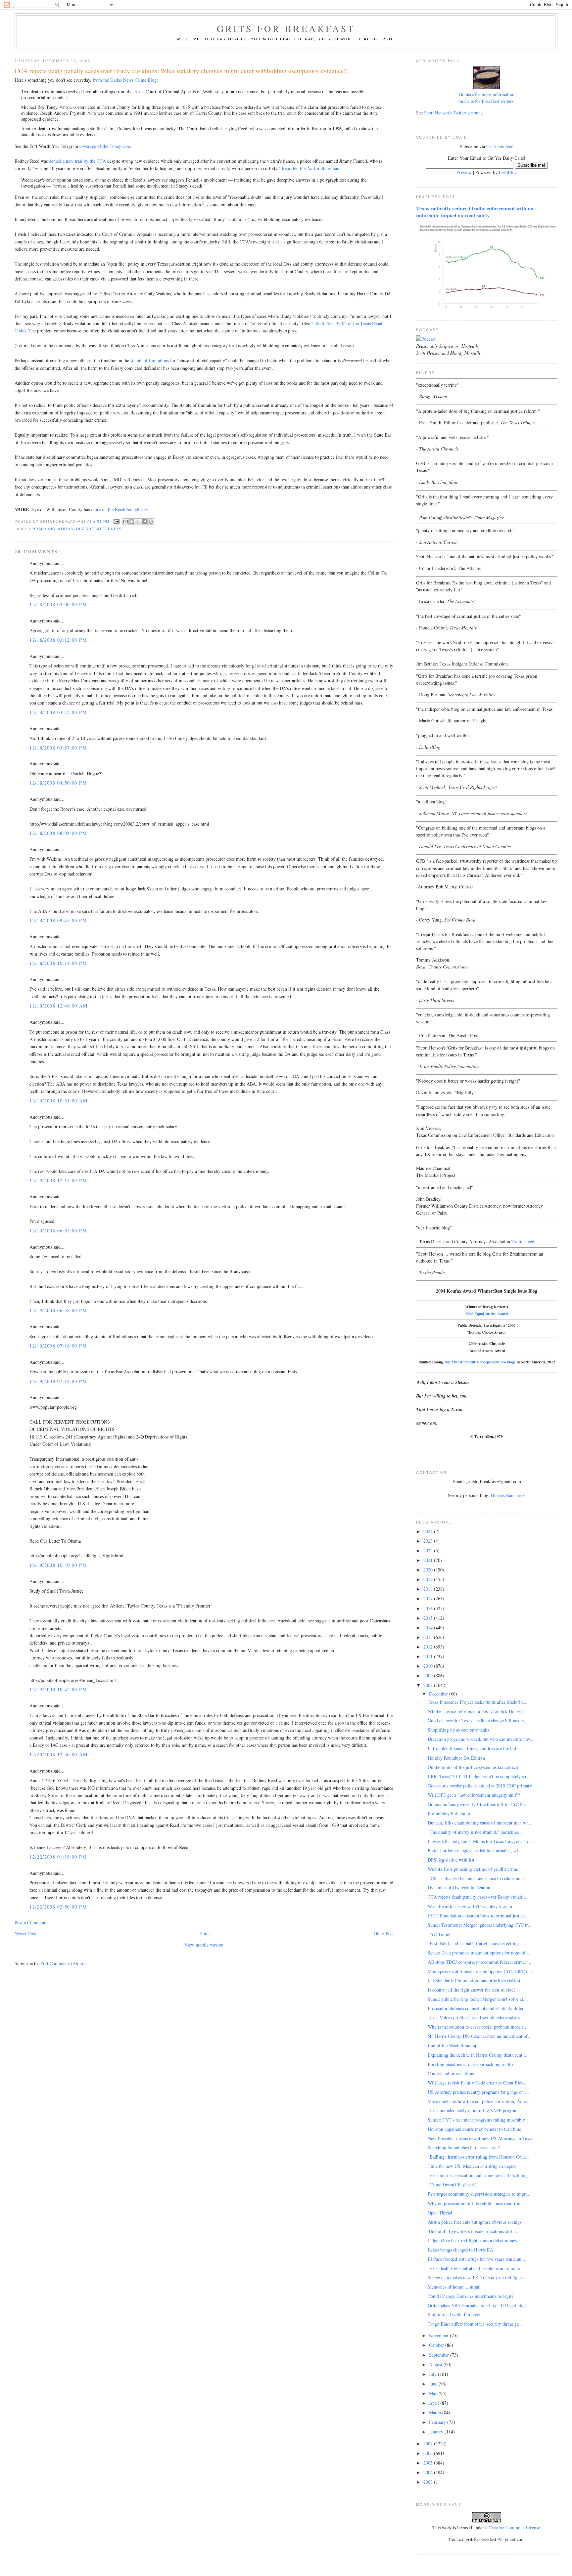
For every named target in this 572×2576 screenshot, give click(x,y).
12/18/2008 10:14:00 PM (58, 963)
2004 (429, 2472)
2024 (429, 1531)
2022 (429, 1550)
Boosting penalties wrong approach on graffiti (470, 2064)
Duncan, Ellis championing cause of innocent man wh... (480, 1823)
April (435, 2403)
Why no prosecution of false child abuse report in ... (477, 2203)
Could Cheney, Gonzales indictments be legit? (471, 2296)
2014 (429, 1628)
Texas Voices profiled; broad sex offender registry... (476, 2018)
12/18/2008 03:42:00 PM (58, 712)
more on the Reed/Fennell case (120, 509)
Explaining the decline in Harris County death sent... (477, 2055)
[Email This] (125, 522)
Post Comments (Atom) (63, 1963)
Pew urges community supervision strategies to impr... (478, 2194)
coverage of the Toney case (105, 146)
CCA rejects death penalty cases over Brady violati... (477, 1897)
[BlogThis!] (132, 522)
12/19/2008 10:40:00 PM (58, 1565)
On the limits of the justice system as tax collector (474, 1767)
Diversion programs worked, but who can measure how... (481, 1739)
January (437, 2432)
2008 (429, 1685)
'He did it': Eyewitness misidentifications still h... (474, 2231)
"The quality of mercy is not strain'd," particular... (475, 1832)
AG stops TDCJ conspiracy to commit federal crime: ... (479, 1962)
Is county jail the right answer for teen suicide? (472, 1990)
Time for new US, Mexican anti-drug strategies (472, 2166)
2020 (429, 1570)
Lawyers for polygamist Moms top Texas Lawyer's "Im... (481, 1841)
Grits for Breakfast (286, 28)
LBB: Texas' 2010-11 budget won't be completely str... (479, 1776)
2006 (429, 2453)
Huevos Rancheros (508, 1495)
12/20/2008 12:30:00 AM (58, 1755)
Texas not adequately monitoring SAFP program (473, 2110)
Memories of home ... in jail (454, 2287)
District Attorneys (99, 529)
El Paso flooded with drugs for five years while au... (477, 2259)
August (436, 2364)
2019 (429, 1579)
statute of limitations (150, 360)
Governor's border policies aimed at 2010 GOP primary (480, 1786)
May (434, 2393)
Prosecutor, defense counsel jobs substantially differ (476, 2008)
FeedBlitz (508, 172)
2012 (429, 1647)
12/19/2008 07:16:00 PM (58, 1346)
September (440, 2355)
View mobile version (204, 1945)
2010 (429, 1666)
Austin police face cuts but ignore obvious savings (475, 2222)
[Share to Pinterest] (151, 522)
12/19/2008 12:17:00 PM (58, 1180)
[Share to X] (138, 522)
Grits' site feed (500, 146)
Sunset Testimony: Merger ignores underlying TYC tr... (480, 1925)
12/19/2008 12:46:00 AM (58, 1006)
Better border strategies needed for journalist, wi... (475, 1850)
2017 (429, 1598)
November (439, 2335)
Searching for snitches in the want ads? (464, 2147)
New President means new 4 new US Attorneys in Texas (480, 2138)
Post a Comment (30, 1923)
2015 (429, 1618)
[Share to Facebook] (144, 522)
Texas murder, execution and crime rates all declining (478, 2175)
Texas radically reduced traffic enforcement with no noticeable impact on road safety (475, 212)
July (433, 2374)
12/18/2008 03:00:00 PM (58, 604)
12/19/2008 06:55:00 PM (58, 1231)
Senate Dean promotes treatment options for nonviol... (478, 1953)
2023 (429, 1541)
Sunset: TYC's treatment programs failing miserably (476, 2120)
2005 (429, 2463)
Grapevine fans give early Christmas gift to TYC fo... (478, 1804)
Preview (464, 172)
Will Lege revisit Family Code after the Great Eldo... (478, 2083)
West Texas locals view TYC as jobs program (470, 1906)
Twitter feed (523, 1242)
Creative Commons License (514, 2528)
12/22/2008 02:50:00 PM (58, 1907)
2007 (429, 2444)
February (438, 2422)
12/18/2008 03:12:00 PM (58, 640)
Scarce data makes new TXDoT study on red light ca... (479, 2277)
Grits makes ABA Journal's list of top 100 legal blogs (477, 2305)
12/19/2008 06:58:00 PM (58, 1310)
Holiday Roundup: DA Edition (456, 1758)
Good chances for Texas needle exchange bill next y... (478, 1720)
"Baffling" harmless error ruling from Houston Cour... (478, 2157)
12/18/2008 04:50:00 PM (58, 783)
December (439, 1694)
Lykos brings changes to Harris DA (460, 2250)
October (437, 2345)
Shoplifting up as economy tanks (458, 1730)
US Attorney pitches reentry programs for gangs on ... (478, 2092)
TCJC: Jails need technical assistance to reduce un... (476, 1878)
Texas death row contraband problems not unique (474, 2268)
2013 (429, 1637)
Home (205, 1933)
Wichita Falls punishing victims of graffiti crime (473, 1869)
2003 (429, 2482)
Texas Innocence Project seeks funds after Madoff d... (478, 1702)
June (434, 2384)
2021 (429, 1560)
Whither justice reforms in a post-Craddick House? (475, 1711)
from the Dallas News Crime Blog (125, 80)
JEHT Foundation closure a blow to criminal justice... (478, 1916)
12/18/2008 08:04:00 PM (58, 833)
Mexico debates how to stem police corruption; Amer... (479, 2101)
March (436, 2412)
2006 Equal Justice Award (487, 1314)
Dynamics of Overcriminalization (459, 1888)
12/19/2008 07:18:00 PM (58, 1381)
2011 (429, 1656)
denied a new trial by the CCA (77, 161)
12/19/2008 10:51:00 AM (58, 1101)
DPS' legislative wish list (451, 1860)
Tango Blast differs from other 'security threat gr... (475, 2324)
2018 (429, 1589)
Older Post (384, 1933)
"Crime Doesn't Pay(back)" (453, 2185)
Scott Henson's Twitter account (453, 113)
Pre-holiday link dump (449, 1813)
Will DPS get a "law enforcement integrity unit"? (474, 1795)
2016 (429, 1608)
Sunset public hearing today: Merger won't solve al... (477, 1999)
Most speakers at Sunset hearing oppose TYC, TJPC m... (481, 1971)
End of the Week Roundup (453, 2045)
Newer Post (25, 1933)
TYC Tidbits (439, 1934)
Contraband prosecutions (451, 2073)
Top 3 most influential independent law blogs (480, 1362)
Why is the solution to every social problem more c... (478, 2027)
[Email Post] (117, 521)
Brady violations (53, 529)
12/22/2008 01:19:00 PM (58, 1857)
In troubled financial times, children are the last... (474, 1748)
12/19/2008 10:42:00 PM (58, 1689)
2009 (429, 1675)
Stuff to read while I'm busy (454, 2315)
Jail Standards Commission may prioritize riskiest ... (477, 1980)
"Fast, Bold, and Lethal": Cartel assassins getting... (475, 1943)
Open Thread (440, 2213)
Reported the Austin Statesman (310, 168)
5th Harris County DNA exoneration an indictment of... (480, 2036)
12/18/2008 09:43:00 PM (58, 920)
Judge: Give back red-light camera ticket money (473, 2240)
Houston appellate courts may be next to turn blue (474, 2129)
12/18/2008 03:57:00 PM (58, 748)
